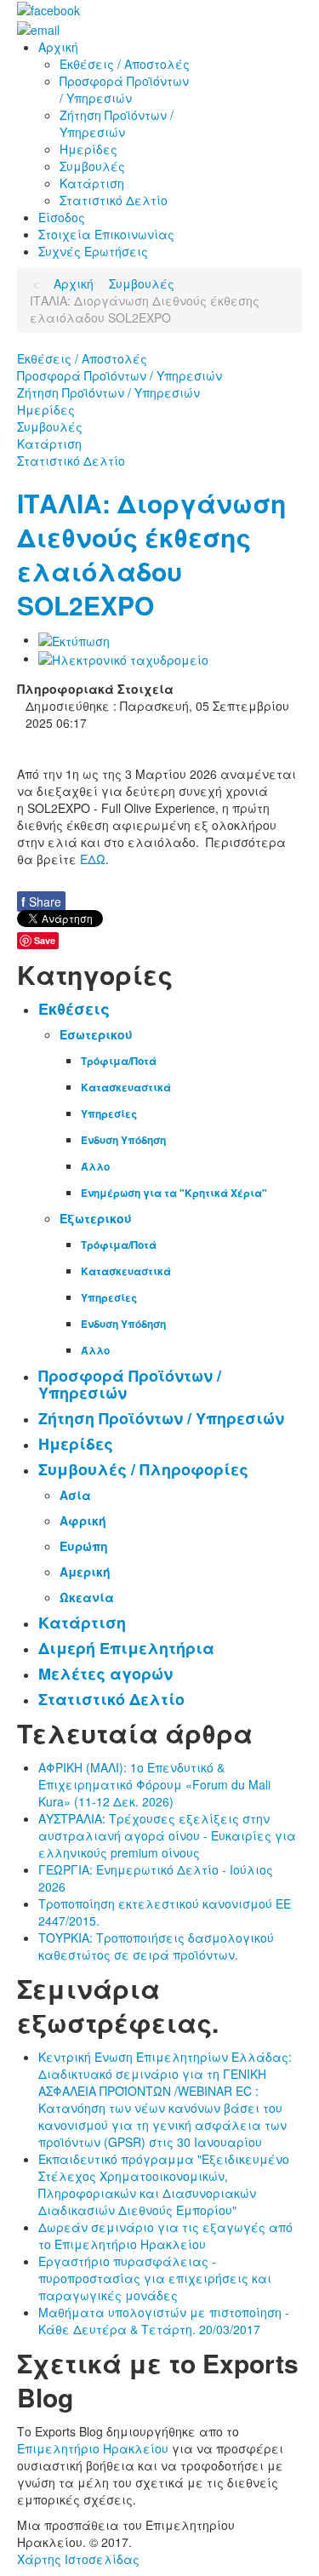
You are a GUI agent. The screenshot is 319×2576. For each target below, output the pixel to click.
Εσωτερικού (96, 1034)
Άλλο (95, 1166)
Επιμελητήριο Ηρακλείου (93, 2448)
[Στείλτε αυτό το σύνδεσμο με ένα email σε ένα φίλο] (123, 658)
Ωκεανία (87, 1597)
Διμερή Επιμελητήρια (126, 1648)
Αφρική (83, 1520)
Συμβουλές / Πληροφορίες (143, 1469)
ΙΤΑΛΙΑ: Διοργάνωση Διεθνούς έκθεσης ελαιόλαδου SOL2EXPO (151, 554)
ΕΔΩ (93, 859)
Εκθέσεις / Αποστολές (82, 358)
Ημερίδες (46, 409)
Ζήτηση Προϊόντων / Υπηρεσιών (108, 392)
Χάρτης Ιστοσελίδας (78, 2559)
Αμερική (85, 1571)
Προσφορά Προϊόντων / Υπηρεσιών (120, 375)
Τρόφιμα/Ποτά (119, 1061)
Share (41, 902)
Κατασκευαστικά (126, 1087)
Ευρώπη (84, 1546)
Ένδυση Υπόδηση (123, 1140)
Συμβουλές (50, 426)
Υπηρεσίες (109, 1113)
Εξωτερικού (96, 1218)
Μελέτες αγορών (105, 1674)
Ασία (75, 1495)
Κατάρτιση (49, 444)
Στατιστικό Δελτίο (71, 461)
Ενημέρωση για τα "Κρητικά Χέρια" (174, 1193)
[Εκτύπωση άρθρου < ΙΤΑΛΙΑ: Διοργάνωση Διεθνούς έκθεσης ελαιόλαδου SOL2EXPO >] (74, 639)
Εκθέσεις (74, 1009)
